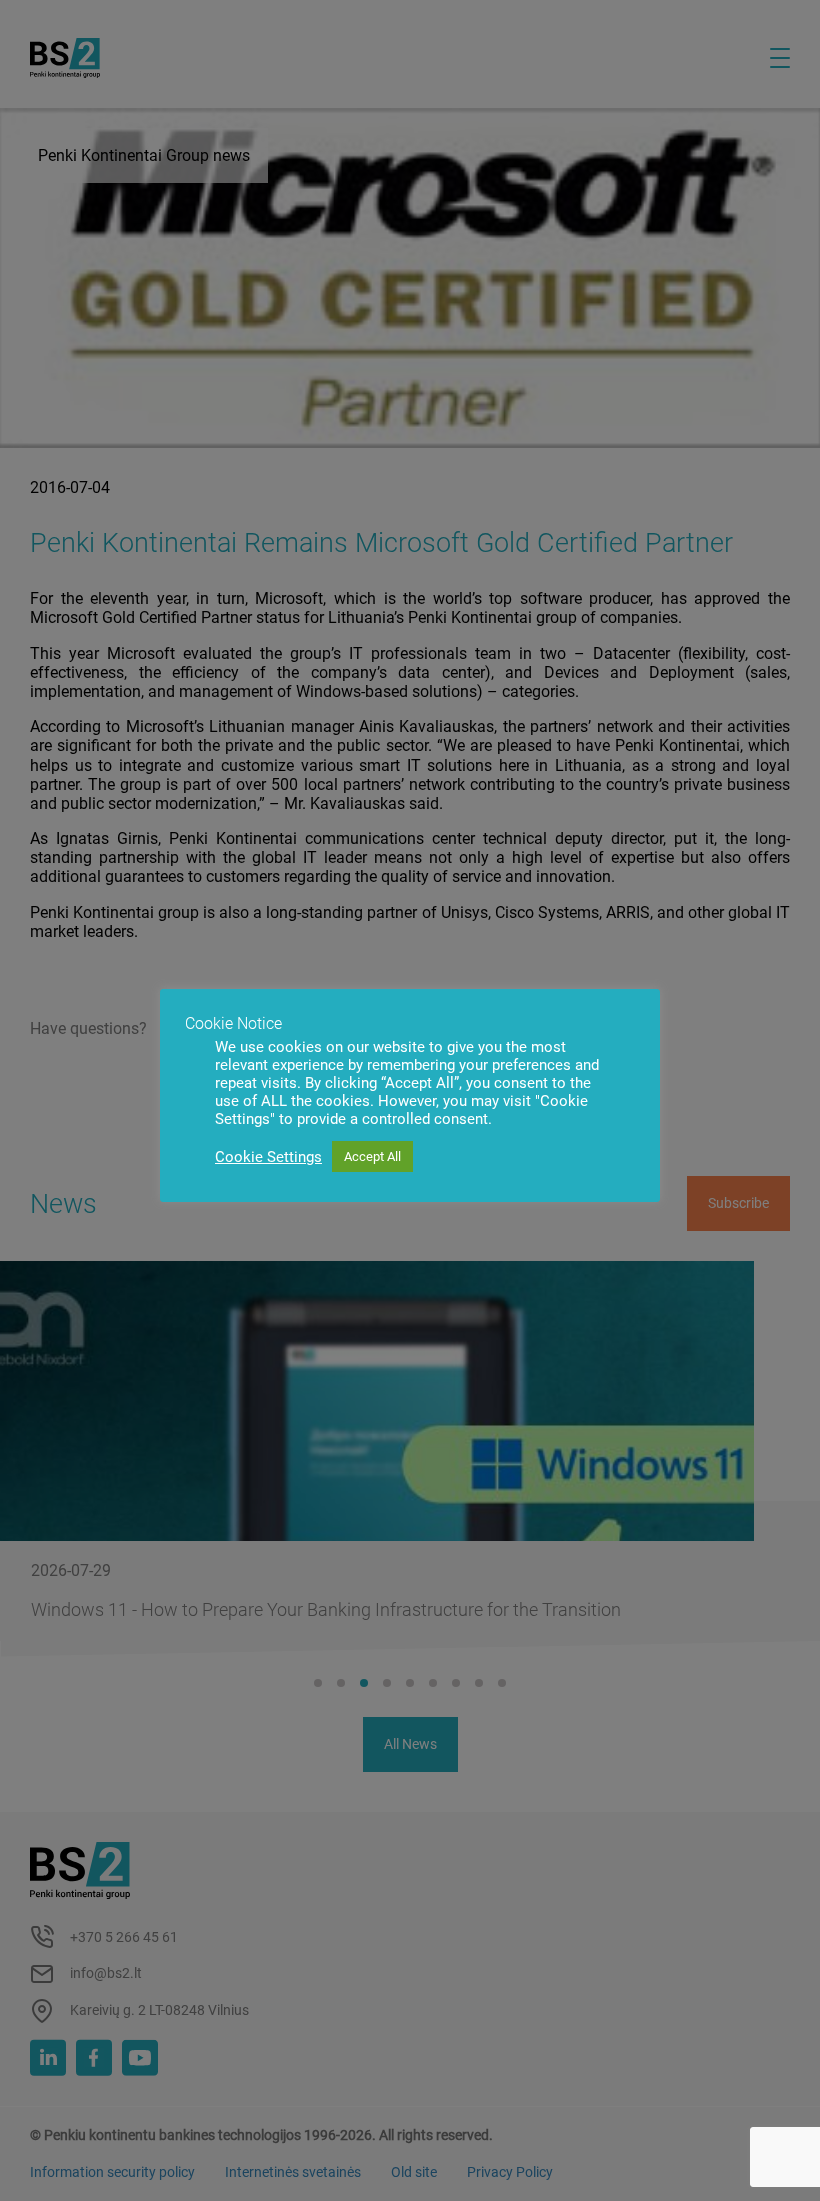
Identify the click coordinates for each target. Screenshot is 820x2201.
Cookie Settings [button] (268, 1157)
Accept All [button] (372, 1156)
